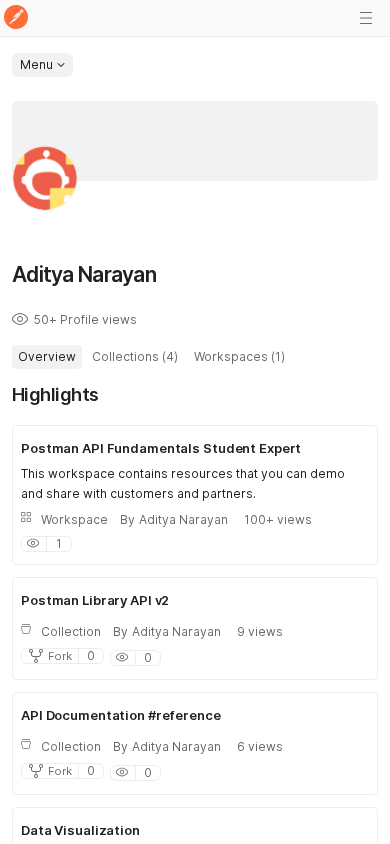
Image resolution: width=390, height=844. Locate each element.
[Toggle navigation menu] (366, 18)
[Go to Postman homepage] (16, 18)
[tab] (47, 357)
